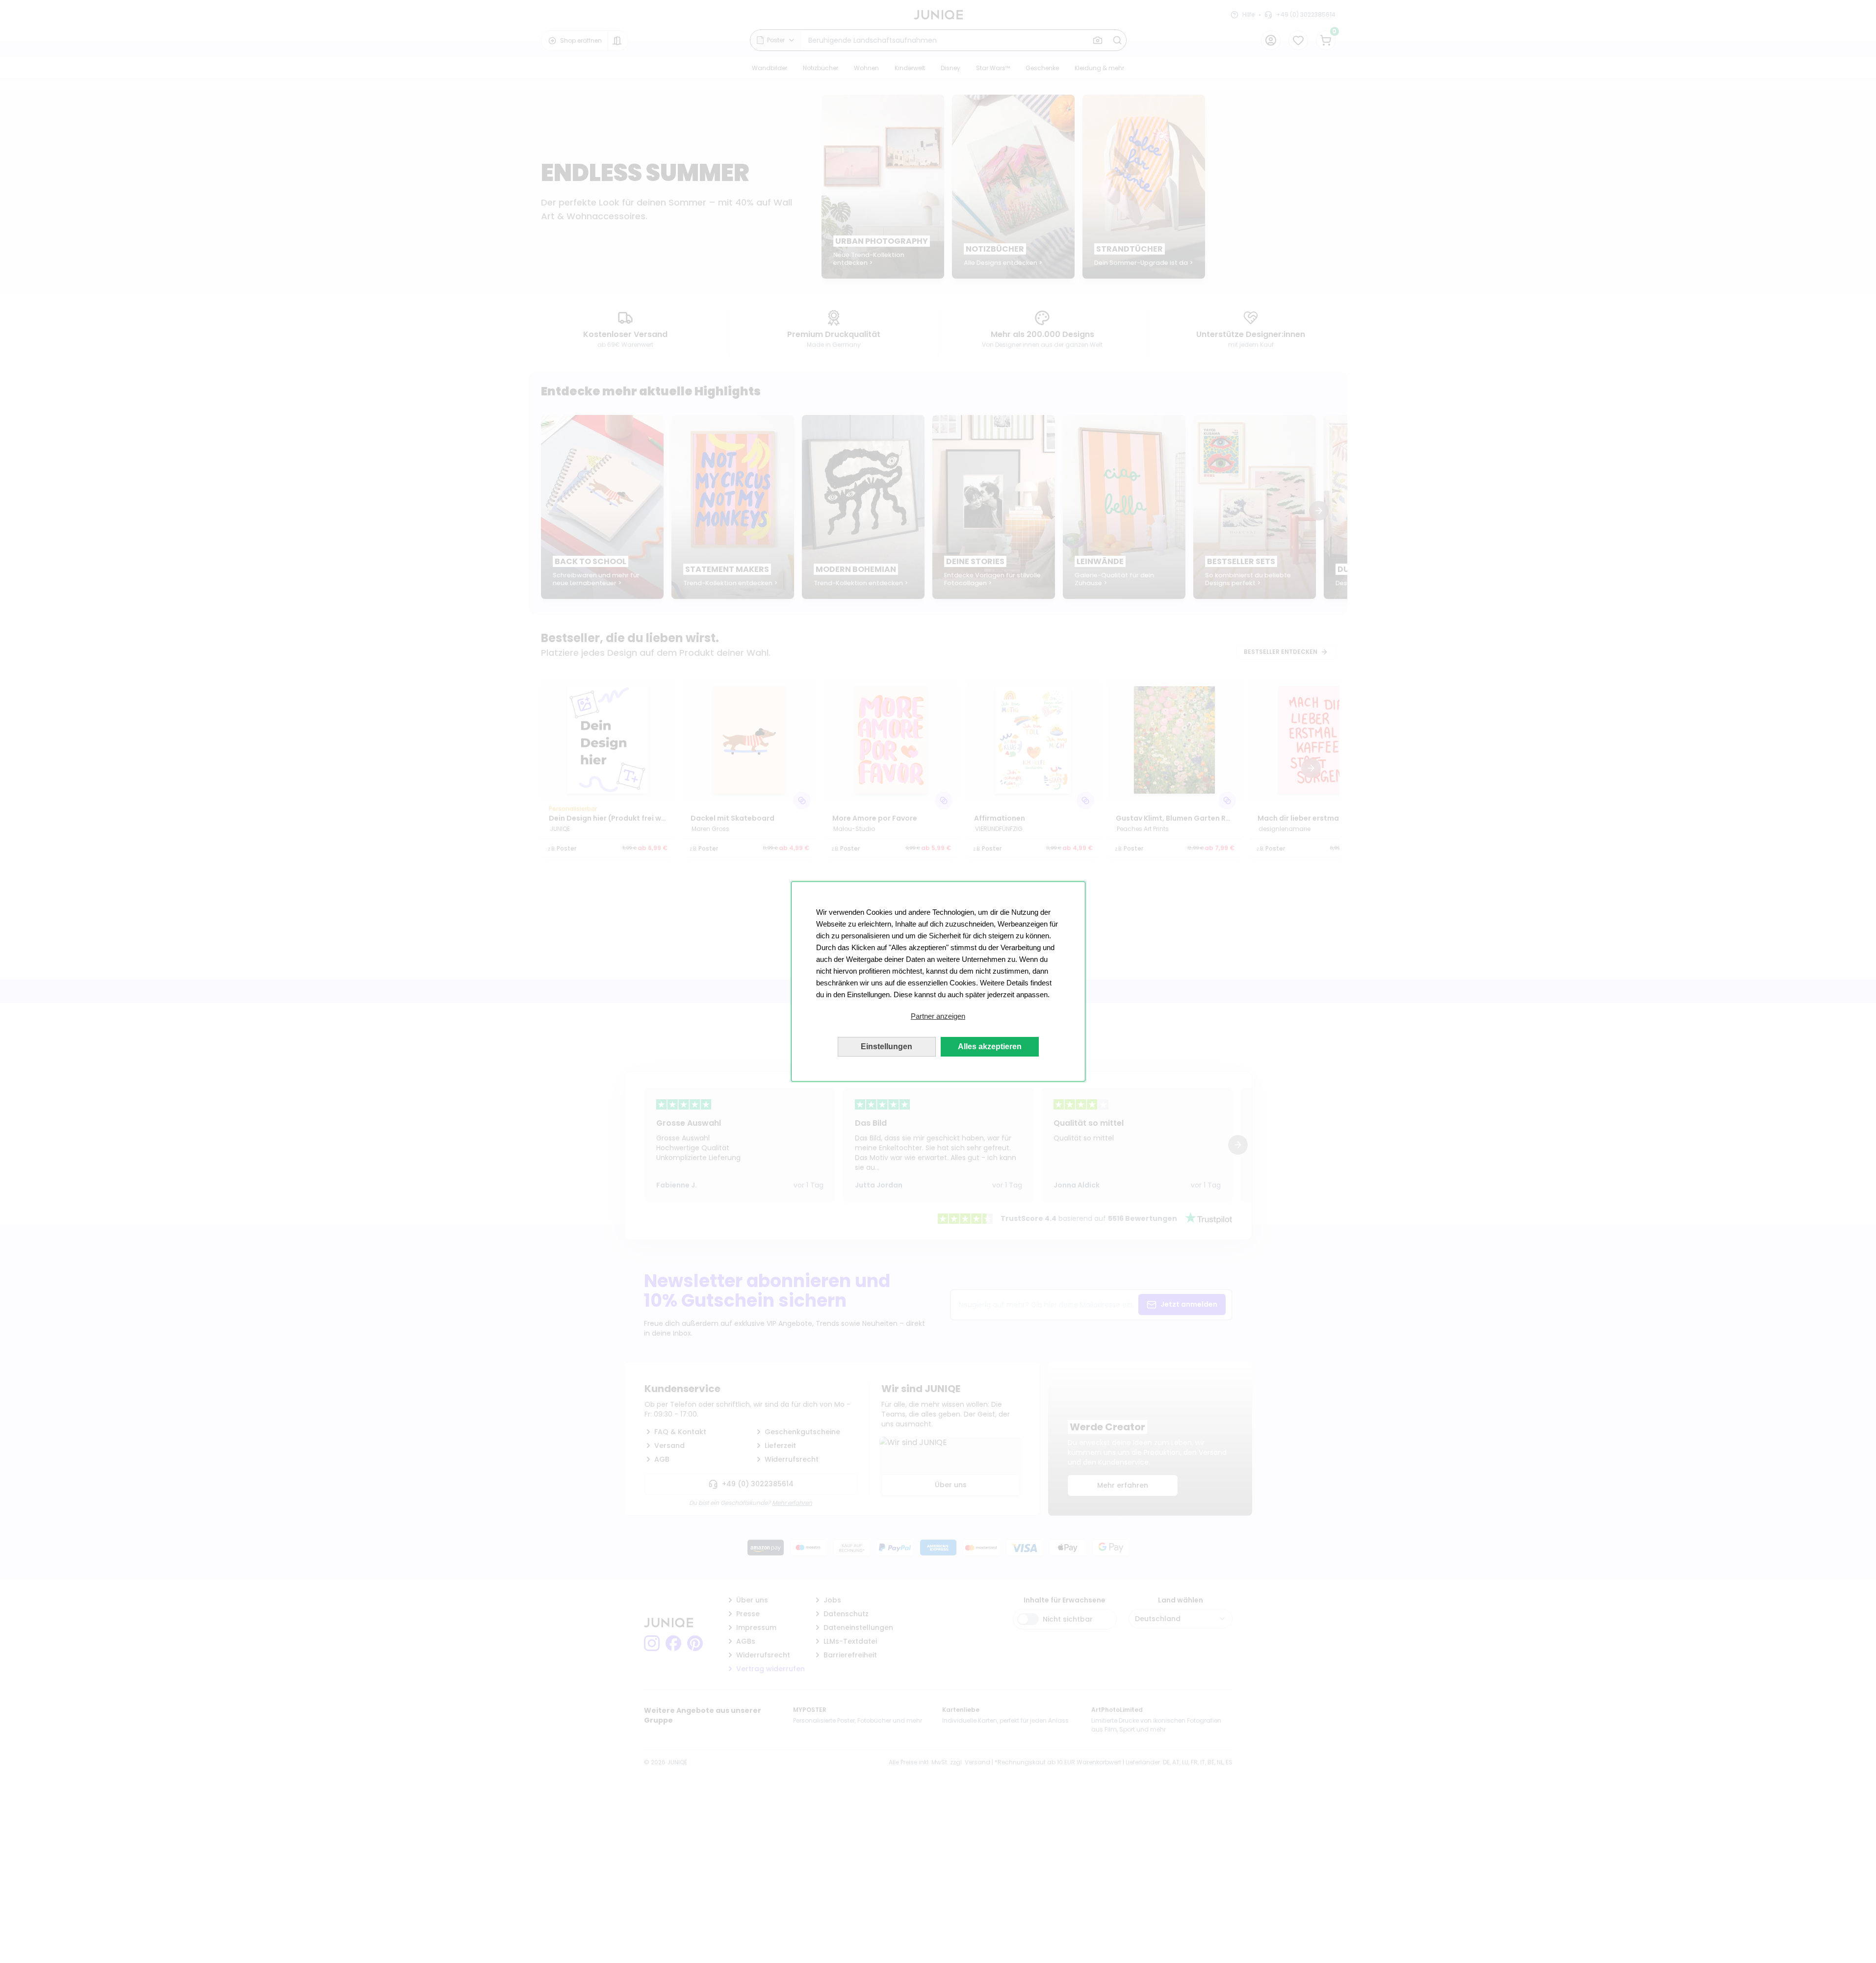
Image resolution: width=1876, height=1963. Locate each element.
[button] (938, 1016)
